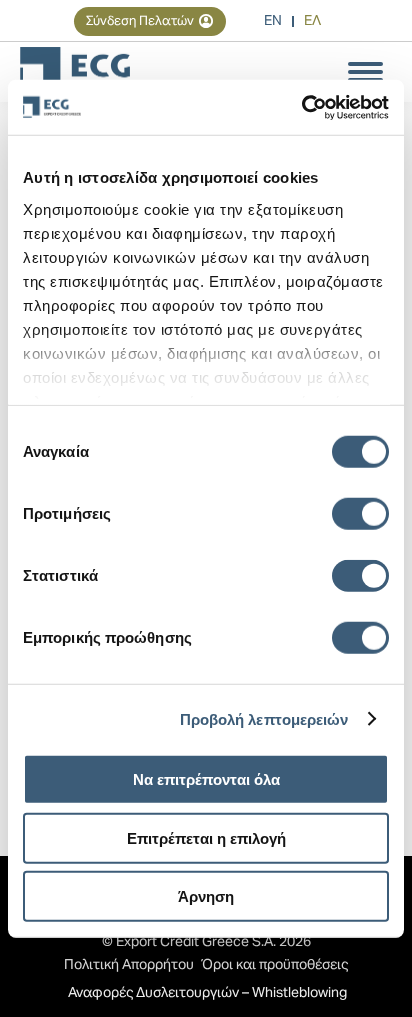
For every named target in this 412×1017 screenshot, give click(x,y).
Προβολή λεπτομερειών (264, 718)
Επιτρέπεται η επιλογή (206, 837)
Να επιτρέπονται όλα (206, 779)
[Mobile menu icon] (365, 72)
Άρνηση (206, 896)
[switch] (360, 514)
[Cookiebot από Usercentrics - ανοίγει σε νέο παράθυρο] (301, 107)
